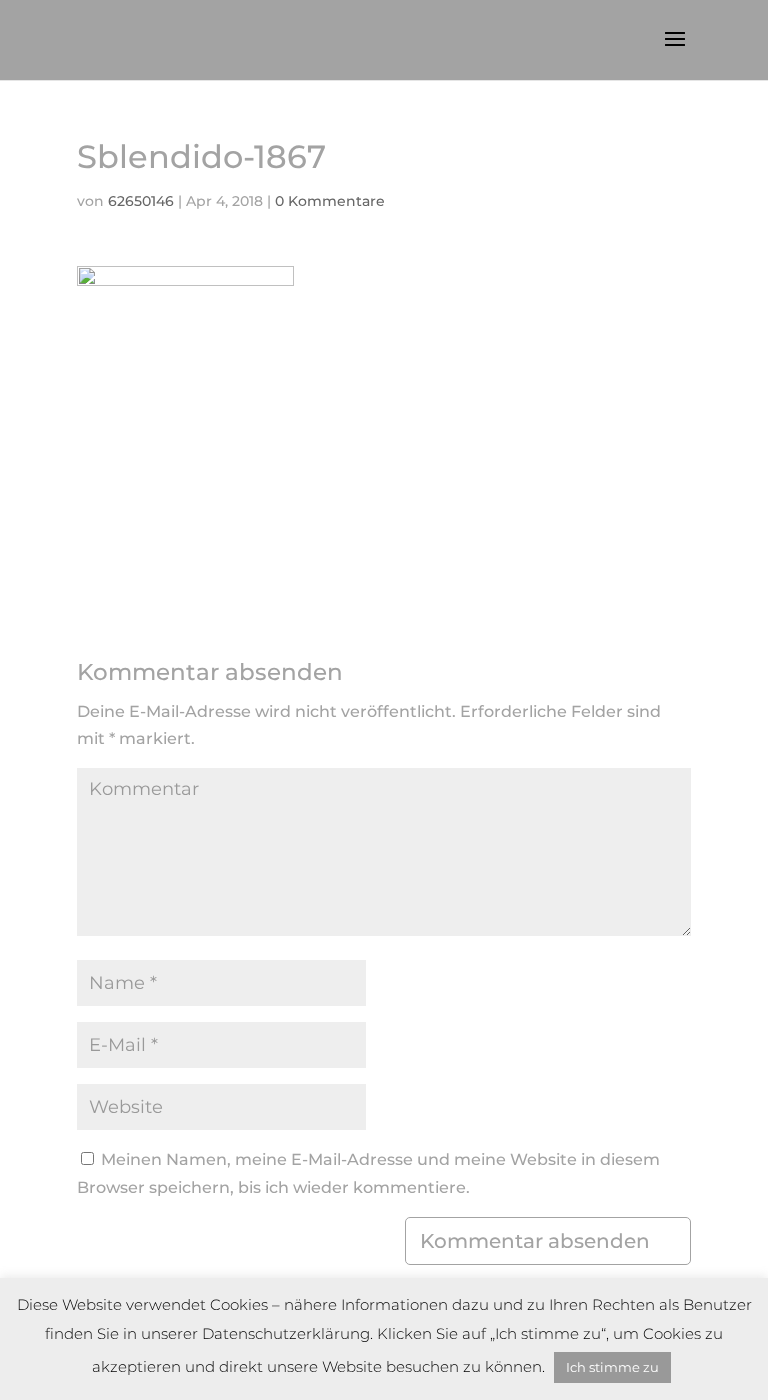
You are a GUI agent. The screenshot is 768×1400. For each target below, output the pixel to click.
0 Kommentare (330, 201)
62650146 (141, 201)
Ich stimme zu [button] (612, 1367)
